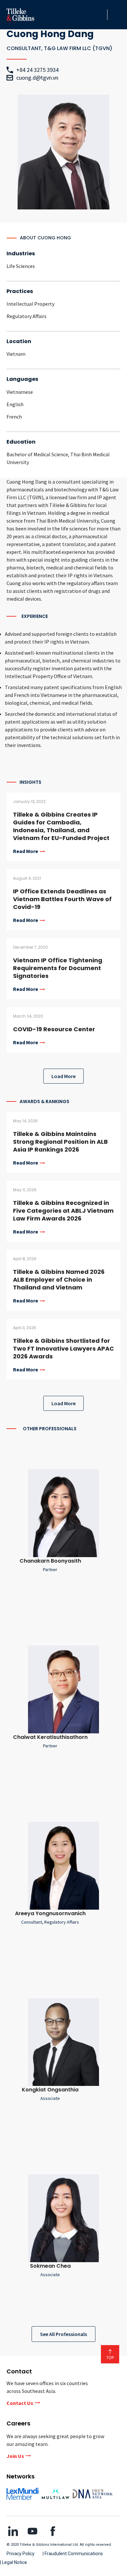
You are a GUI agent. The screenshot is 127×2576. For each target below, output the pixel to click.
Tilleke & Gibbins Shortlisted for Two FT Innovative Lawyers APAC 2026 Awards (63, 1348)
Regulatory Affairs (27, 316)
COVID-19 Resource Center (54, 1029)
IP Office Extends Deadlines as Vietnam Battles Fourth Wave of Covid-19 (62, 899)
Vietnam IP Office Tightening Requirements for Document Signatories (58, 968)
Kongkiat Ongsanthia (50, 2090)
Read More (26, 851)
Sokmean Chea (50, 2266)
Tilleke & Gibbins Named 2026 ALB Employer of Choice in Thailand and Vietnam (59, 1280)
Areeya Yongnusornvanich (50, 1913)
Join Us (15, 2456)
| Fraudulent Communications (73, 2554)
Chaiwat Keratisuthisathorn (50, 1737)
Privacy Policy (21, 2554)
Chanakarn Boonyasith (50, 1561)
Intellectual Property (30, 304)
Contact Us (20, 2403)
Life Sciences (21, 266)
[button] (101, 15)
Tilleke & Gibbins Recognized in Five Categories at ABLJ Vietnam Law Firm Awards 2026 (63, 1211)
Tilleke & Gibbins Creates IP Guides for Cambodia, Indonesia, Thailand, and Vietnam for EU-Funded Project (61, 826)
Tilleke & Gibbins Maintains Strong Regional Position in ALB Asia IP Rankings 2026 (60, 1142)
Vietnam (16, 354)
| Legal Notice (14, 2562)
